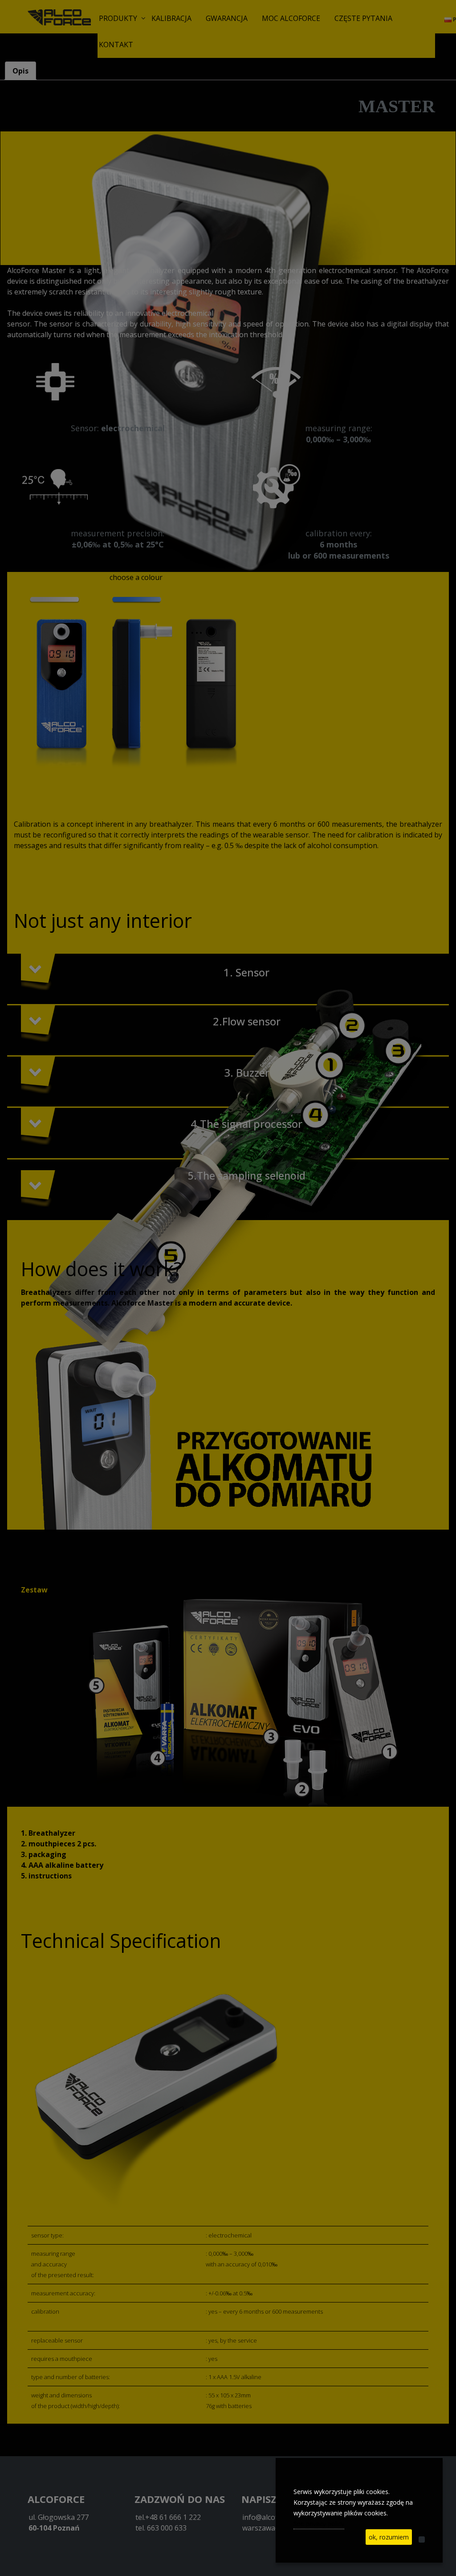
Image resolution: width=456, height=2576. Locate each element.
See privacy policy (319, 2524)
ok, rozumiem (389, 2537)
